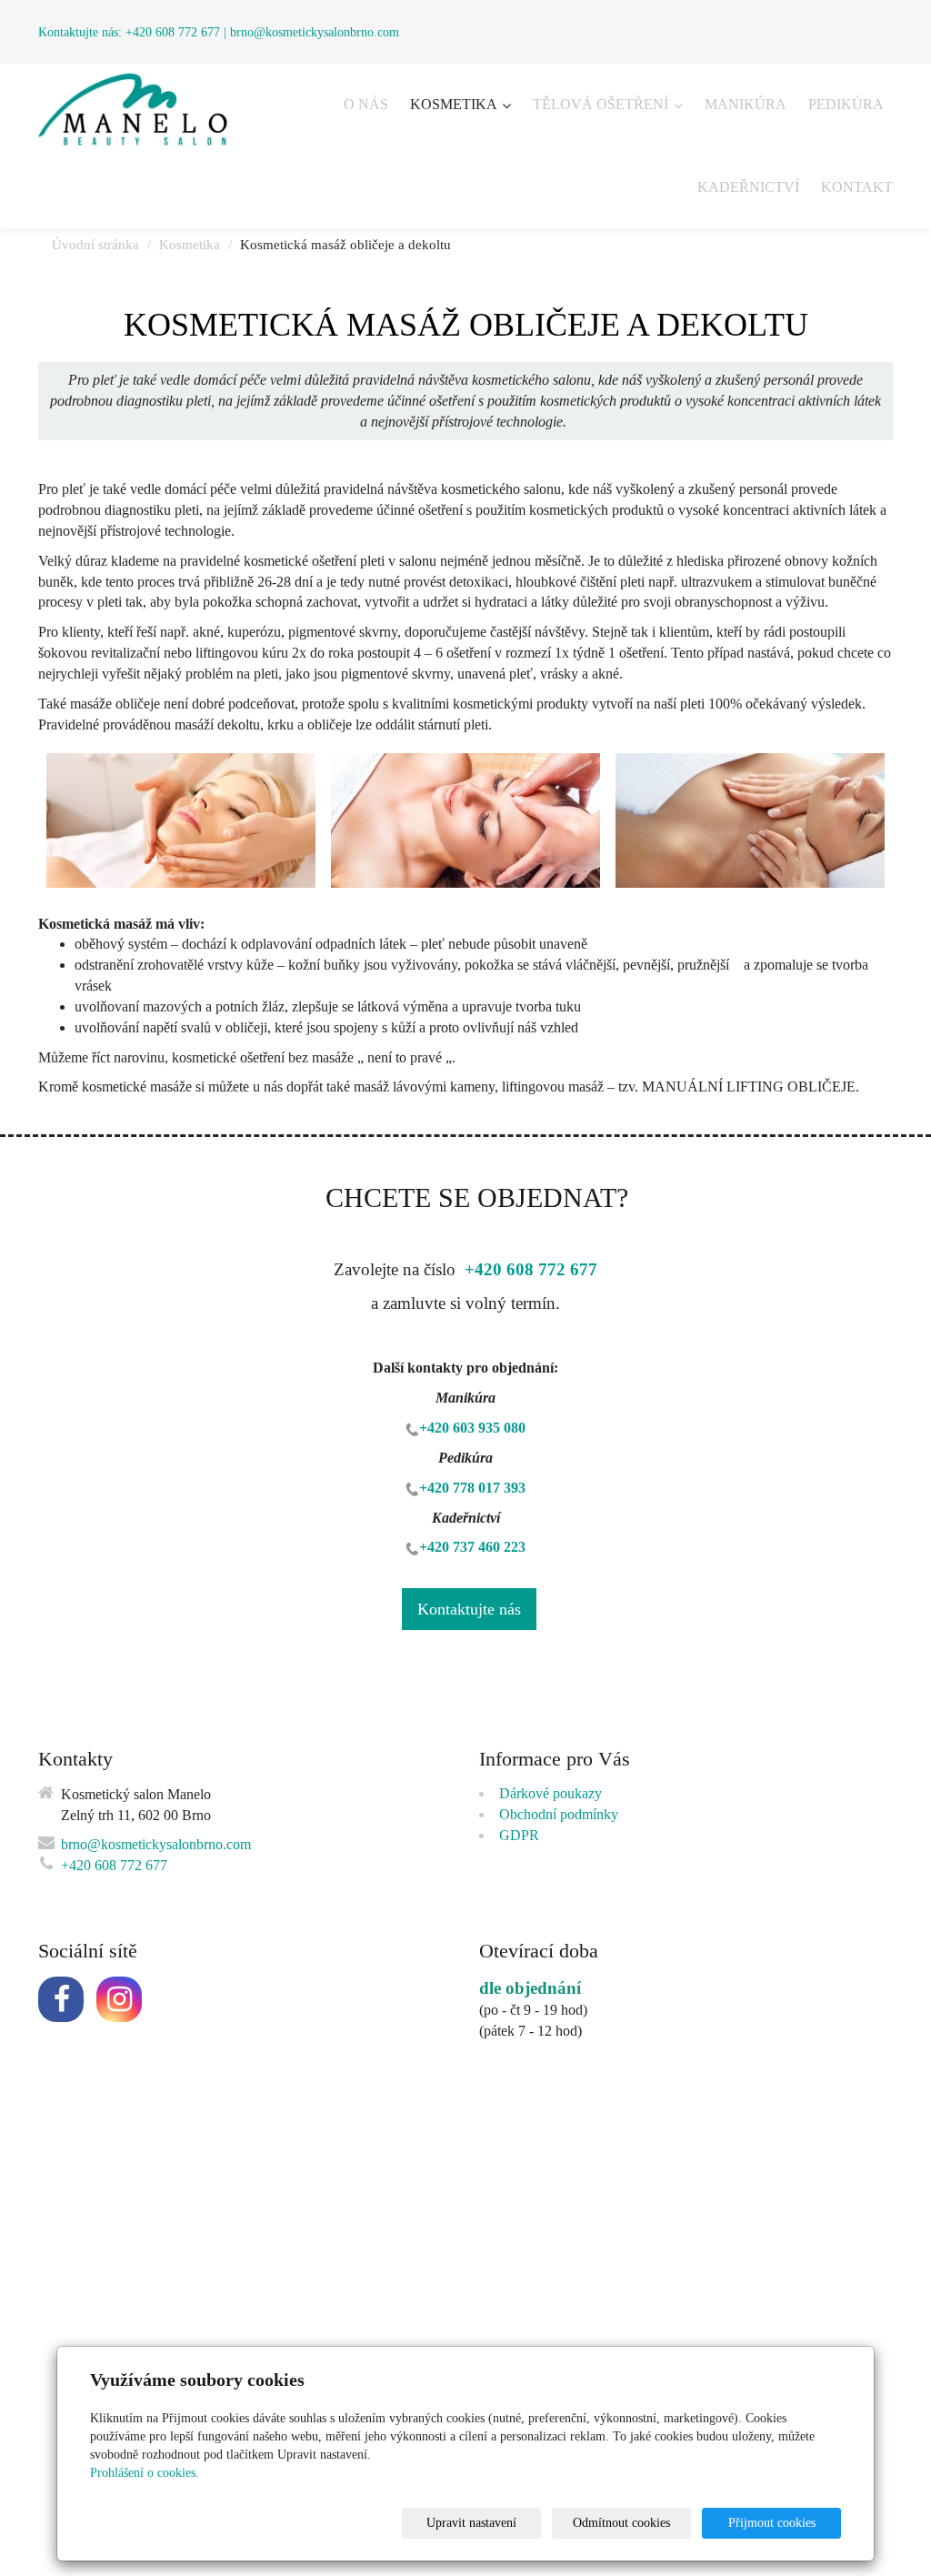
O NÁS (366, 104)
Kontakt (857, 187)
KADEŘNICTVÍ (748, 187)
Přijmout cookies (772, 2523)
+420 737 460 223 (472, 1547)
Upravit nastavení (471, 2523)
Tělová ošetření (602, 104)
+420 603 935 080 (472, 1428)
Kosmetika (455, 104)
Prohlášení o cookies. (145, 2473)
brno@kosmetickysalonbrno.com (315, 32)
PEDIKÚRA (846, 104)
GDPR (519, 1835)
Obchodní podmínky (559, 1814)
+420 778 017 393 (472, 1488)
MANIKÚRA (746, 104)
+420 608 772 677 (173, 32)
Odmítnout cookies (621, 2523)
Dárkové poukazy (551, 1793)
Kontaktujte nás (469, 1609)
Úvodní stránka (95, 245)
